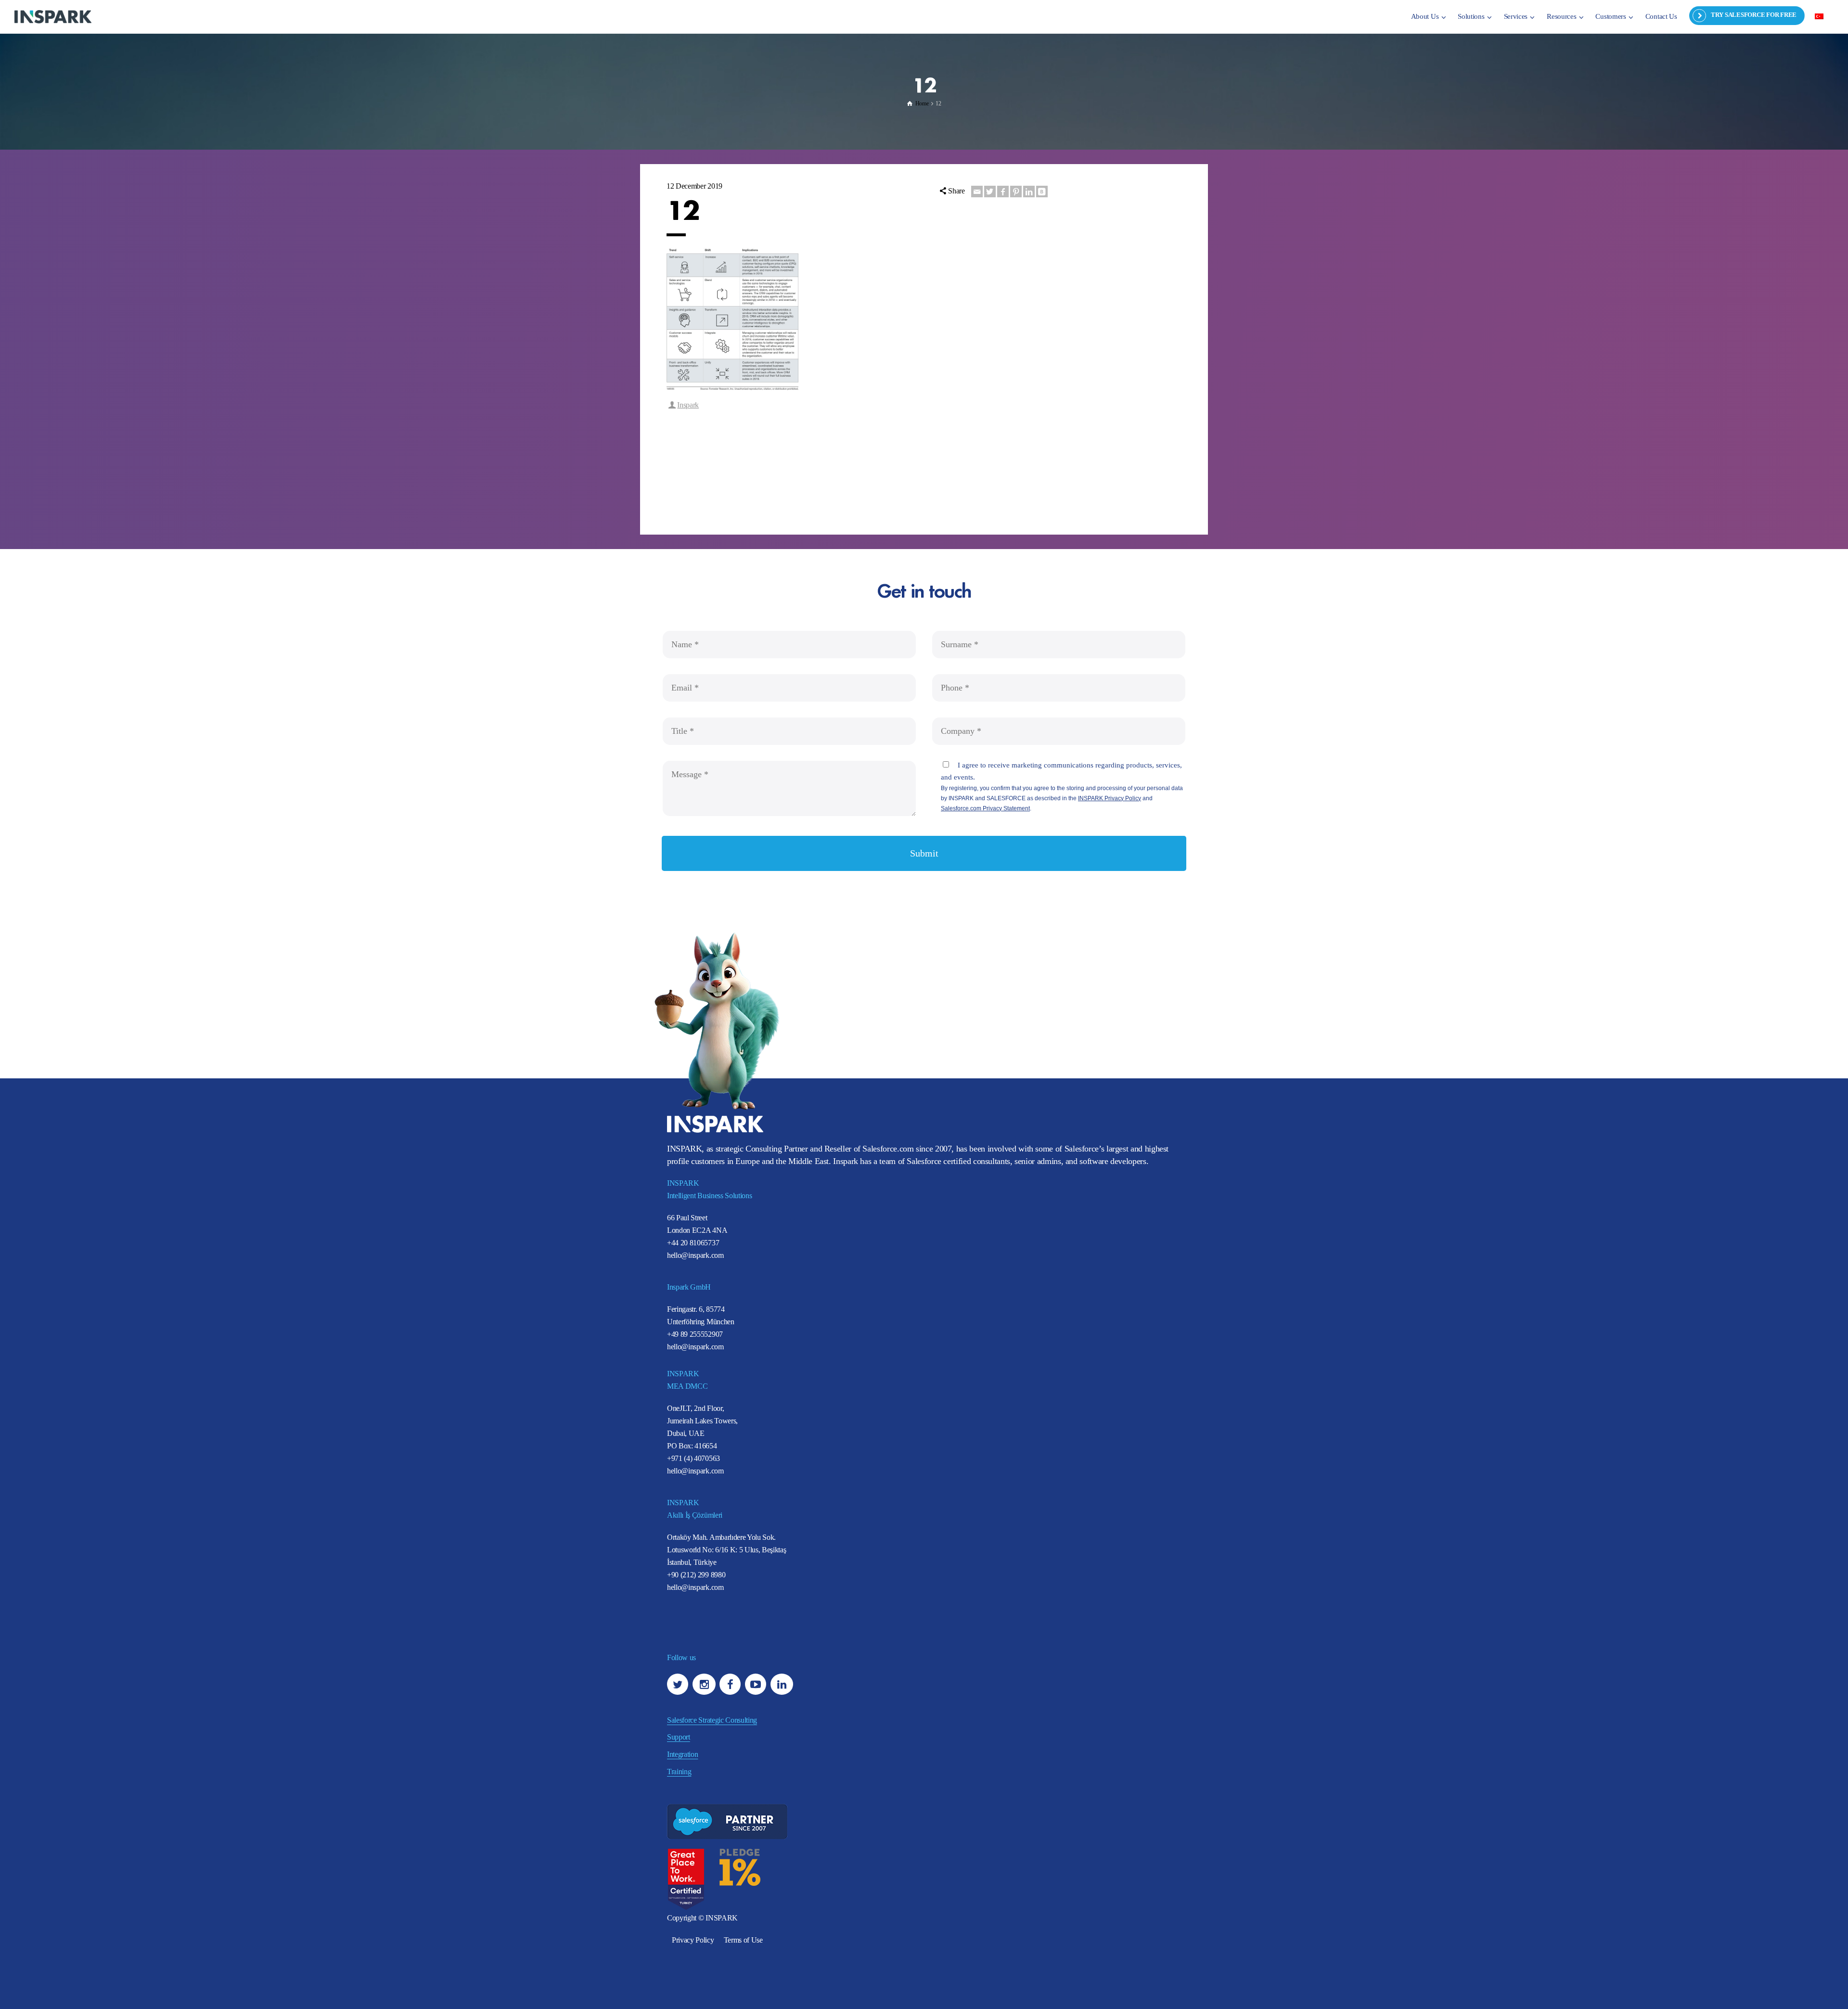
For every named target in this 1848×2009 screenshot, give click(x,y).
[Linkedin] (1029, 192)
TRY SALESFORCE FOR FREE (1754, 15)
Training (679, 1772)
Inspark (688, 405)
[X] (990, 192)
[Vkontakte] (1042, 192)
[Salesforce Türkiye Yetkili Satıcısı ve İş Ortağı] (53, 16)
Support (679, 1737)
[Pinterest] (1016, 192)
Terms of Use (743, 1940)
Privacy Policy (693, 1940)
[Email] (977, 192)
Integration (682, 1754)
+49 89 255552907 (695, 1334)
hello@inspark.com (695, 1255)
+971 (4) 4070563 (693, 1458)
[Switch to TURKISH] (1819, 16)
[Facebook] (1003, 192)
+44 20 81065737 (693, 1243)
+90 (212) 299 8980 (696, 1575)
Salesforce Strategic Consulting (712, 1720)
